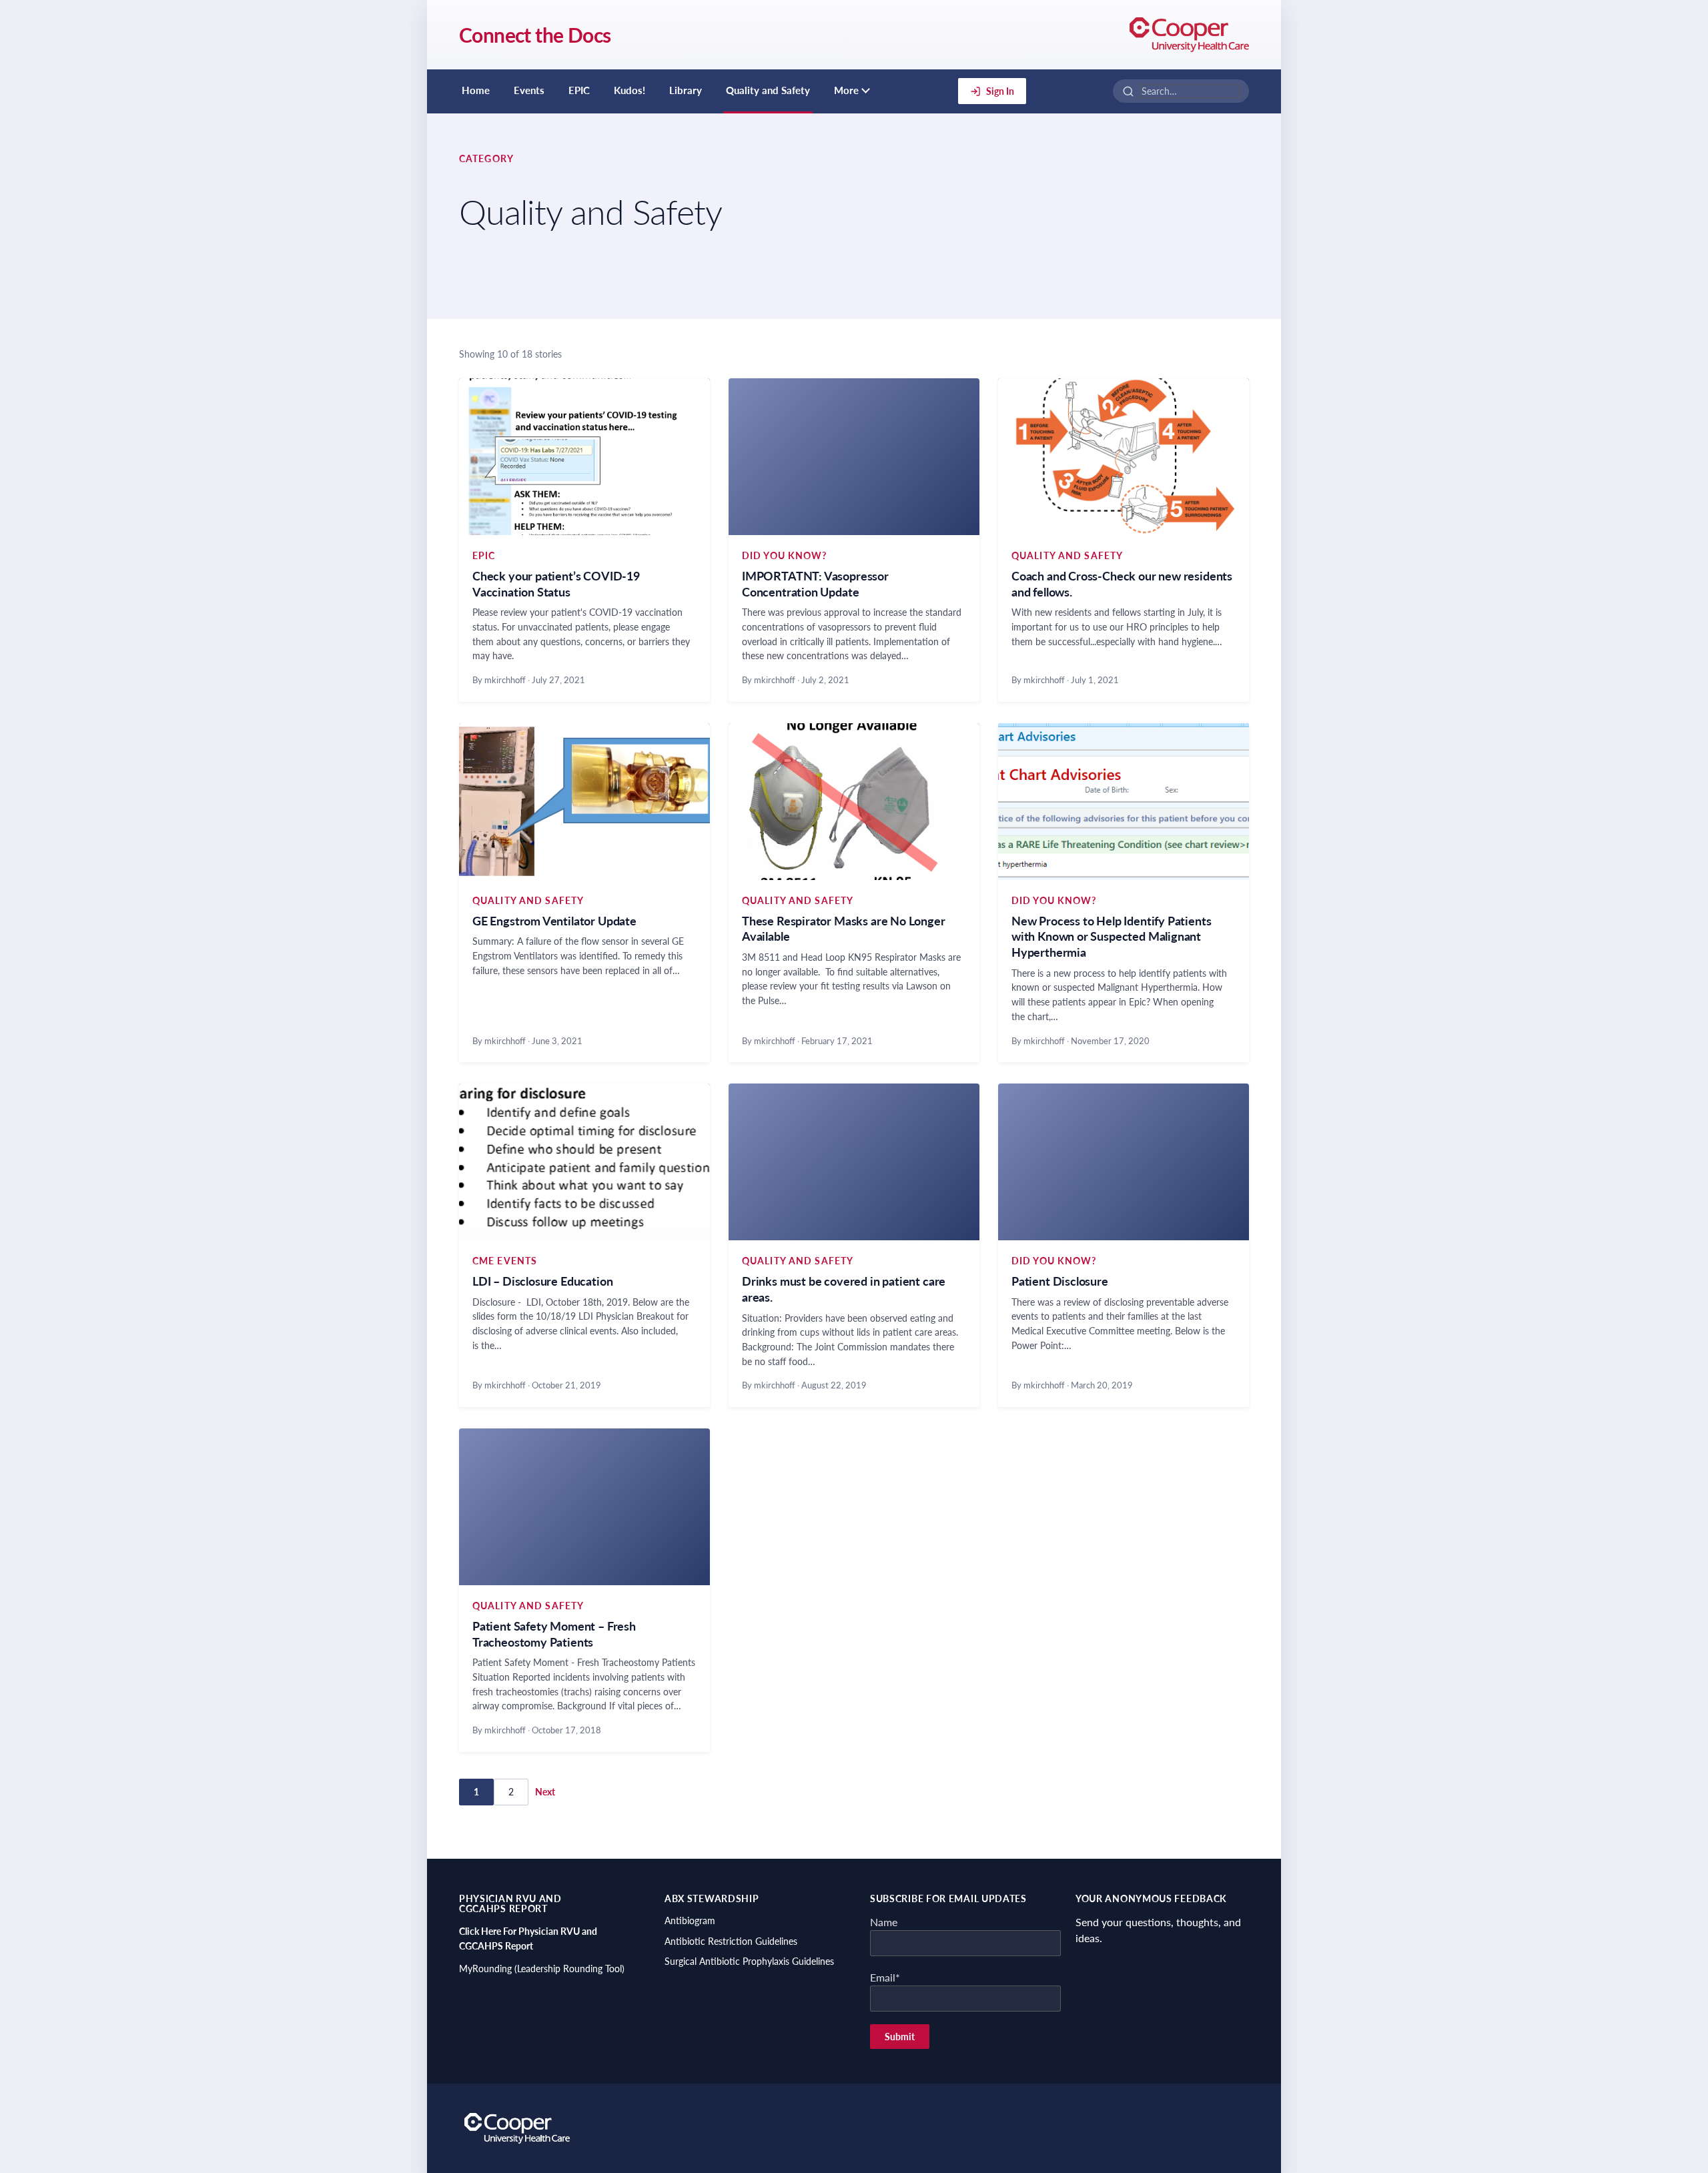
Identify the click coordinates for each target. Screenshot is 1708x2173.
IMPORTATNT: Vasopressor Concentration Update (815, 584)
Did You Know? (785, 555)
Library (686, 90)
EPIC (579, 90)
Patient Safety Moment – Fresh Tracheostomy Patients (554, 1634)
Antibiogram (690, 1920)
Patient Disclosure (1060, 1281)
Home (476, 90)
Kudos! (629, 90)
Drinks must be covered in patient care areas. (844, 1289)
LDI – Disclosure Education (542, 1281)
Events (529, 90)
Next (545, 1792)
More (846, 90)
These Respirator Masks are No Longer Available (844, 929)
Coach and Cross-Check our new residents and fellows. (1122, 584)
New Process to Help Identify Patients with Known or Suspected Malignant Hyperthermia (1111, 937)
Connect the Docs (535, 35)
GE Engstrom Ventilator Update (554, 921)
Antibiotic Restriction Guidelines (731, 1941)
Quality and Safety (768, 90)
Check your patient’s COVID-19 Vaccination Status (556, 584)
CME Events (505, 1261)
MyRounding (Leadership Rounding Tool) (542, 1969)
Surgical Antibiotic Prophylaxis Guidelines (749, 1961)
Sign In (1000, 91)
